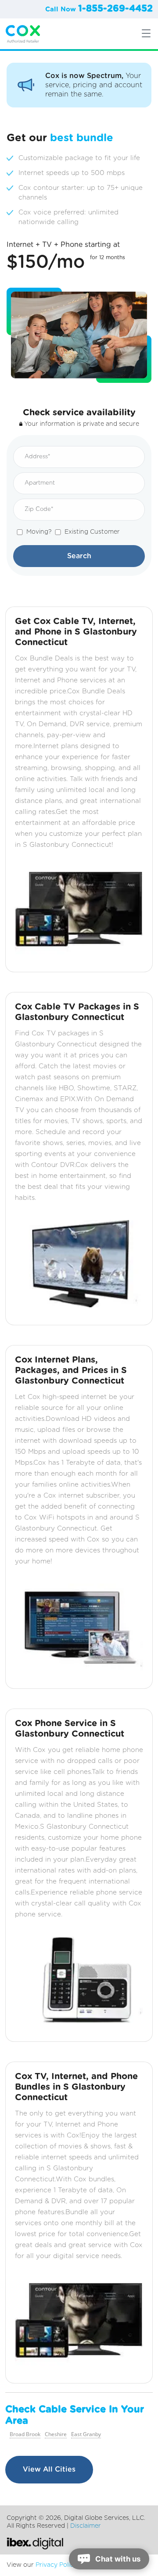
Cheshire (56, 2434)
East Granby (86, 2434)
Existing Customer (92, 532)
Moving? (39, 532)
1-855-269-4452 (115, 9)
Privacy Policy (56, 2565)
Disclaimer (86, 2526)
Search (79, 556)
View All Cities (49, 2469)
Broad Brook (25, 2434)
